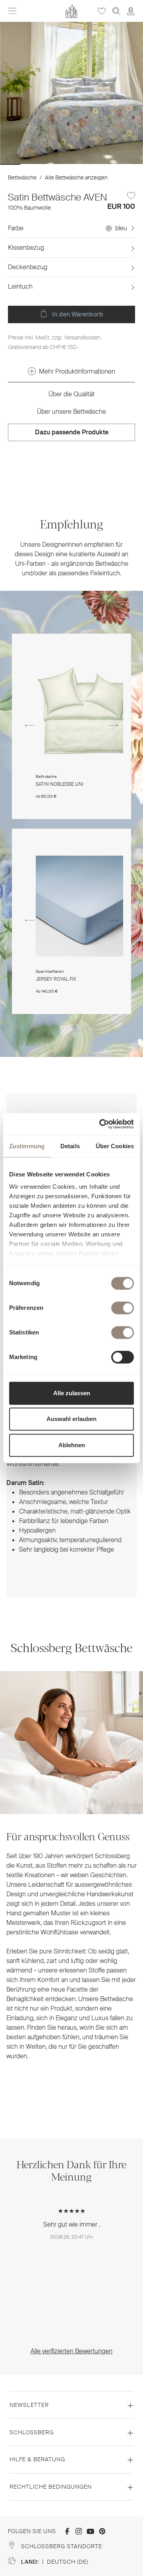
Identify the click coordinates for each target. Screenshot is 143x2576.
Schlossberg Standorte (62, 2546)
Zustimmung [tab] (27, 1146)
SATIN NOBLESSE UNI (60, 784)
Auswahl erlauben (71, 1419)
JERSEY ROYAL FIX (56, 979)
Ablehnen (72, 1445)
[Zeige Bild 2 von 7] (30, 164)
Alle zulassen (72, 1393)
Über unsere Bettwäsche (71, 412)
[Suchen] (116, 11)
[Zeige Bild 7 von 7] (132, 164)
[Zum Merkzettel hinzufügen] (131, 196)
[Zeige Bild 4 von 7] (71, 164)
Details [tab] (70, 1146)
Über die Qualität (71, 394)
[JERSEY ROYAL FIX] (86, 906)
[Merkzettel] (102, 11)
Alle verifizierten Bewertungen (71, 2351)
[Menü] (12, 11)
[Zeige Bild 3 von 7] (51, 164)
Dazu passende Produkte (72, 432)
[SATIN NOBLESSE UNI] (86, 711)
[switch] (123, 1308)
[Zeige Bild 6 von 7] (112, 164)
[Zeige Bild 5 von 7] (92, 164)
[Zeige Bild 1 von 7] (10, 164)
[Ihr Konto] (131, 11)
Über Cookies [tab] (115, 1146)
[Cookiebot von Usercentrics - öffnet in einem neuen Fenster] (101, 1124)
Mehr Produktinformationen (77, 371)
